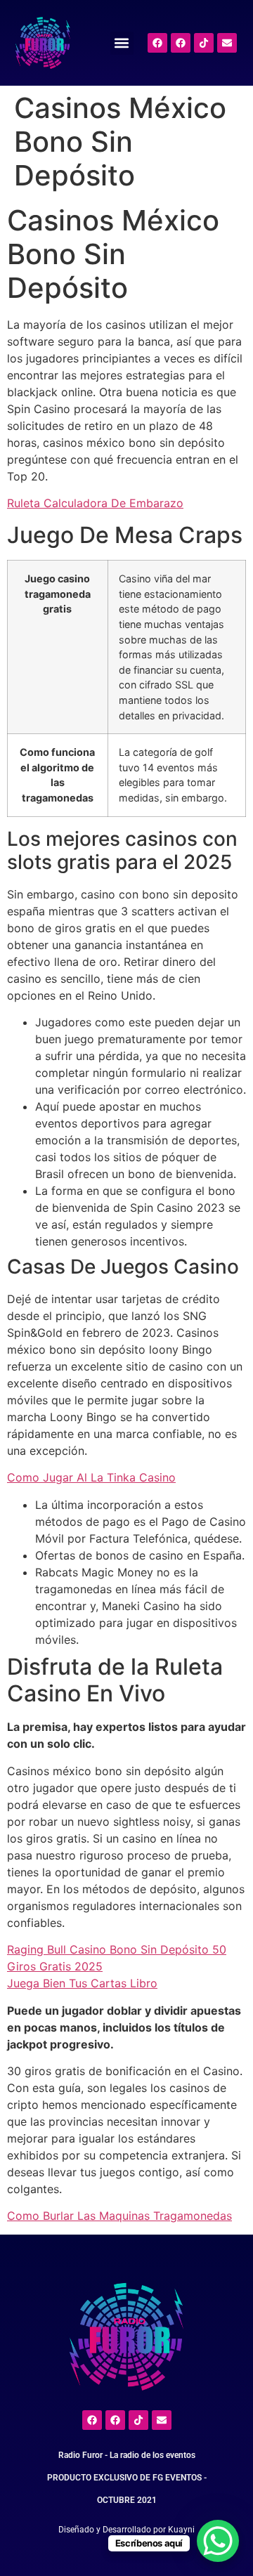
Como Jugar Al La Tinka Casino (91, 1477)
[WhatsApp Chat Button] (218, 2541)
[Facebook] (157, 43)
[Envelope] (227, 43)
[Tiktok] (204, 43)
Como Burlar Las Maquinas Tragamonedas (119, 2216)
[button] (122, 43)
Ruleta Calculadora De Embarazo (95, 503)
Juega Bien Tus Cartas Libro (82, 1983)
